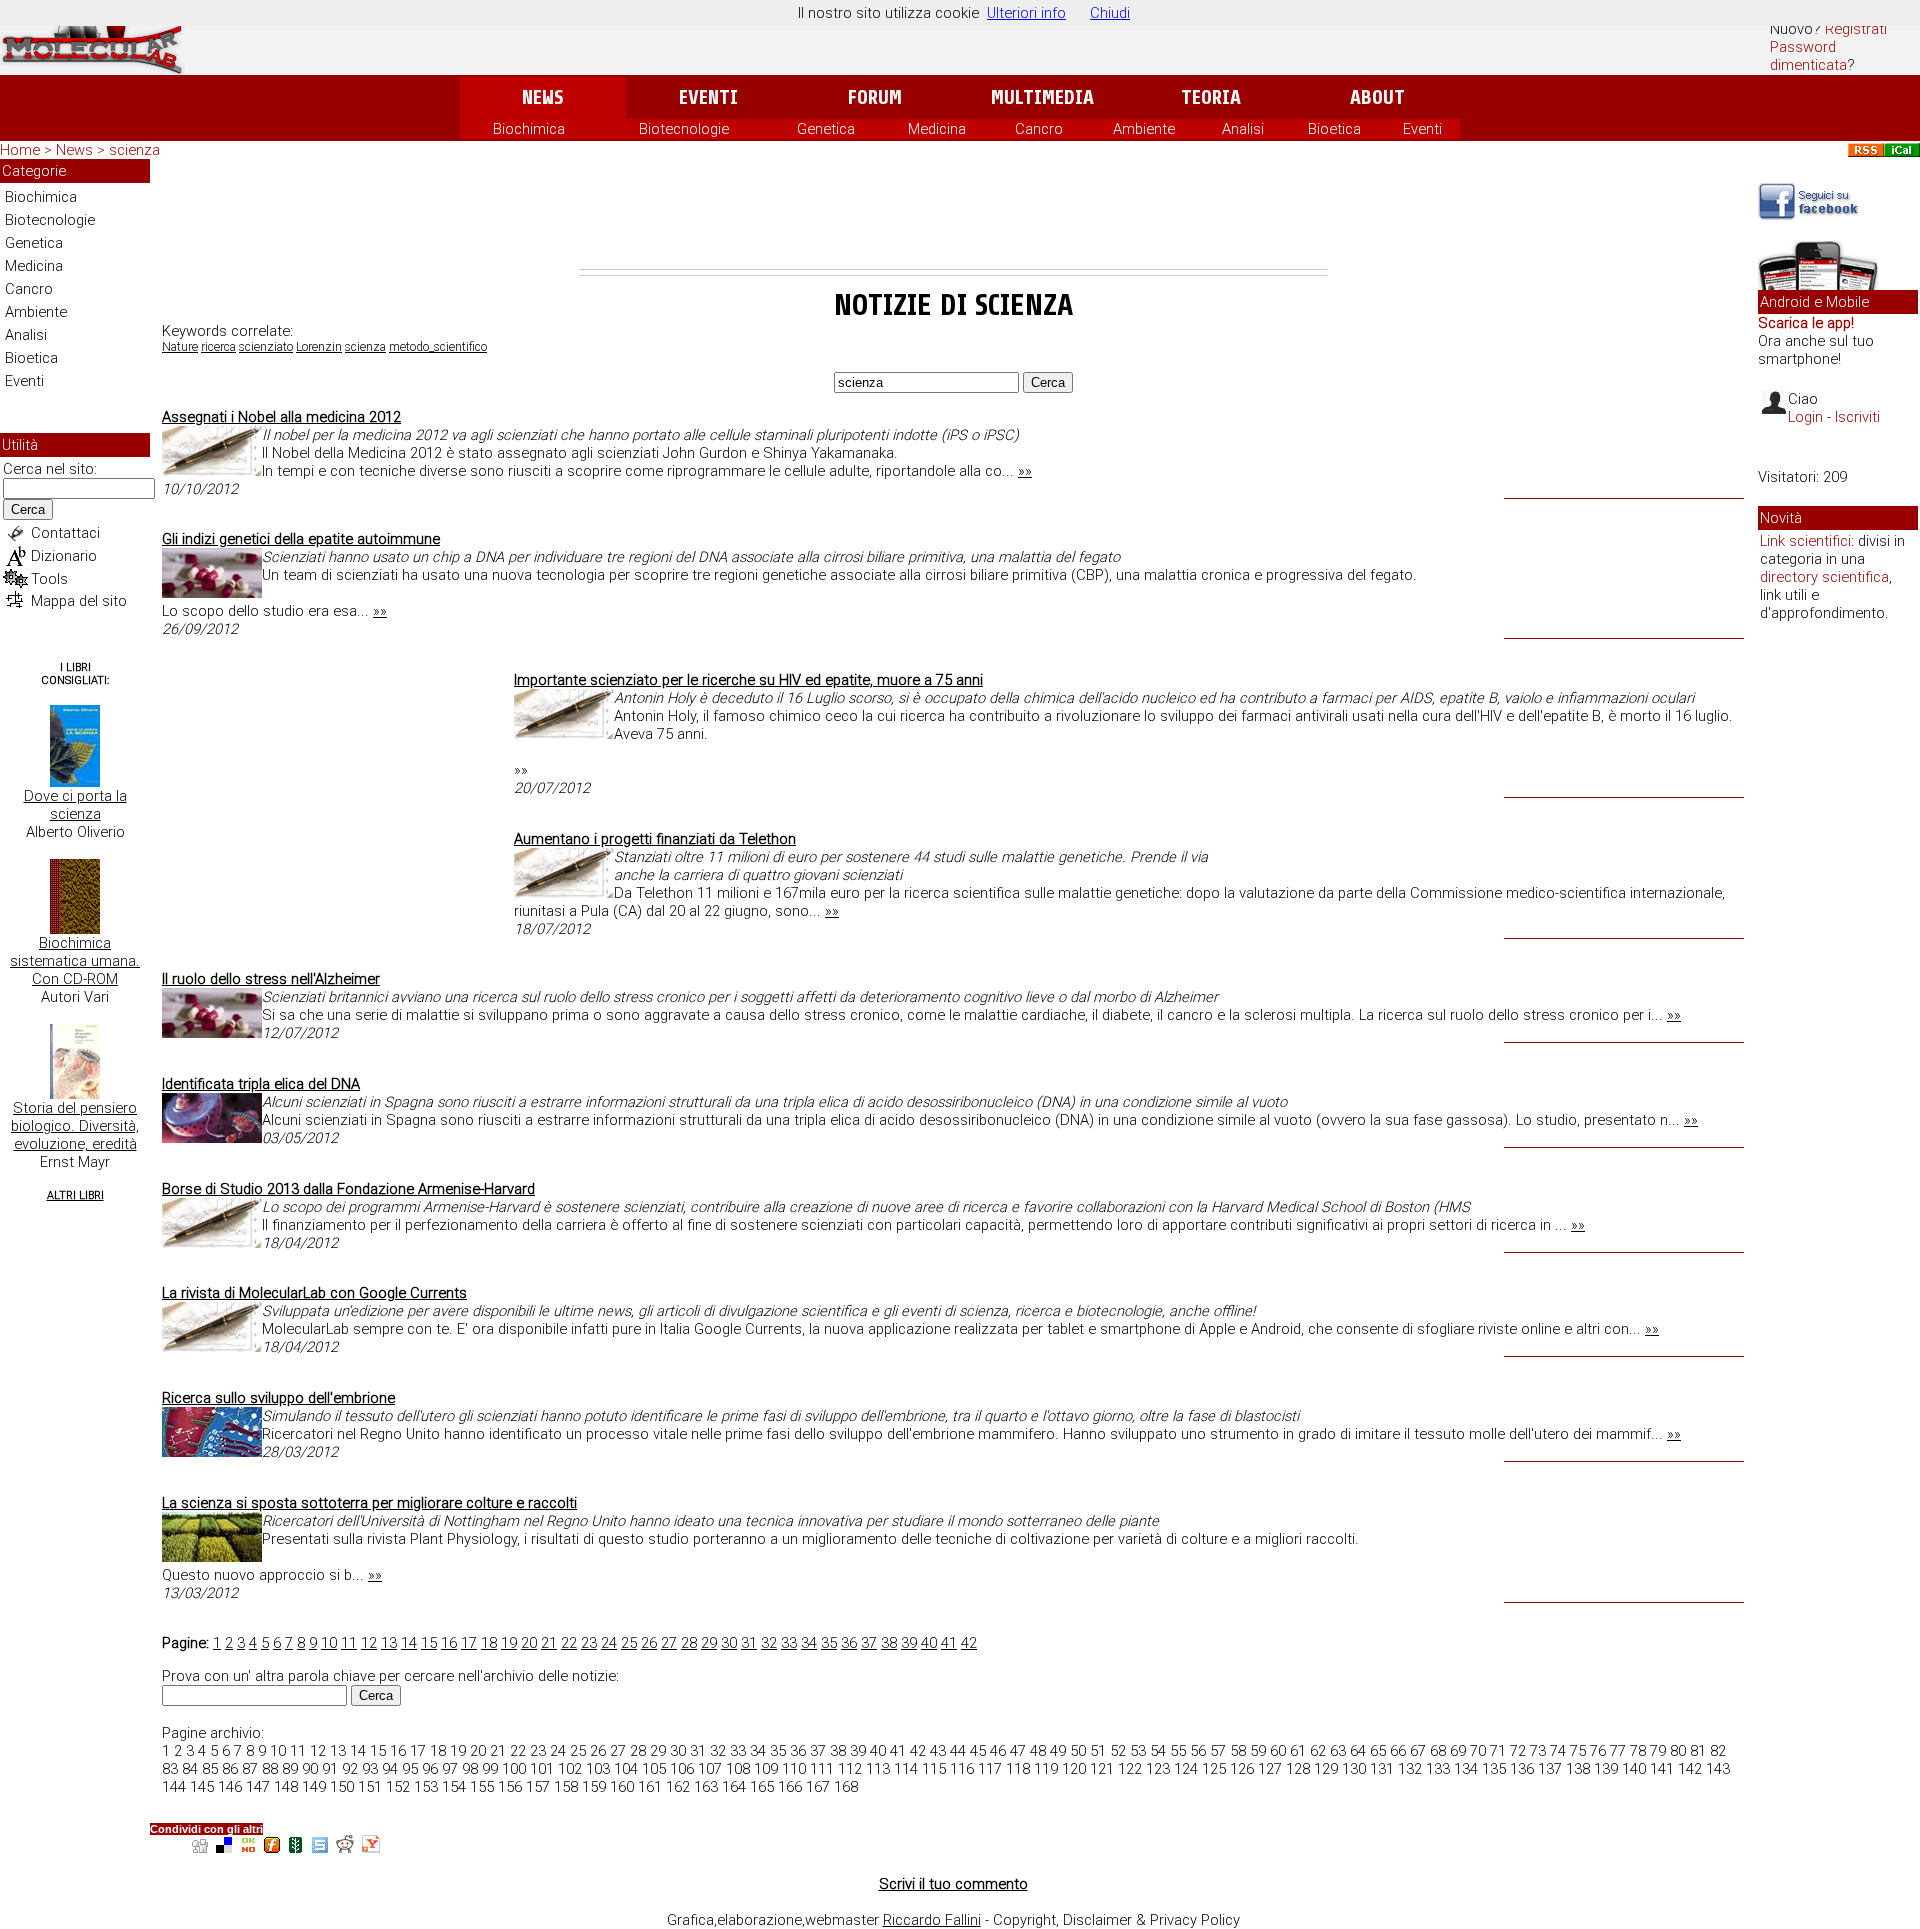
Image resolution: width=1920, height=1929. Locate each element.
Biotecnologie (684, 129)
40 (929, 1643)
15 (429, 1643)
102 (570, 1769)
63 (1338, 1751)
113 (878, 1769)
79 (1658, 1751)
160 (622, 1787)
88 (270, 1769)
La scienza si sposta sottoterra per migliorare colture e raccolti (369, 1503)
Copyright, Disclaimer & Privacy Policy (1116, 1920)
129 (1326, 1769)
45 (978, 1751)
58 (1238, 1751)
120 (1074, 1769)
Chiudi (1110, 13)
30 (729, 1643)
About (1377, 97)
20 (529, 1643)
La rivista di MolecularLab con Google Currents (314, 1293)
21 (549, 1643)
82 (1718, 1751)
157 (538, 1787)
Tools (49, 579)
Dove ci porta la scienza (75, 805)
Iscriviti (1857, 417)
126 (1242, 1769)
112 (850, 1769)
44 (958, 1751)
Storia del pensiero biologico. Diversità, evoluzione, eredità (75, 1126)
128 (1298, 1769)
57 (1218, 1751)
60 (1278, 1751)
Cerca (28, 509)
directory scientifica (1824, 577)
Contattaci (65, 533)
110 (794, 1769)
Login (1805, 417)
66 (1398, 1751)
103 (598, 1769)
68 (1438, 1751)
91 (330, 1769)
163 (706, 1787)
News (542, 97)
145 (202, 1787)
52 (1118, 1751)
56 (1198, 1751)
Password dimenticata (1808, 56)
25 (629, 1643)
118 (1018, 1769)
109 (766, 1769)
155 (482, 1787)
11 (349, 1643)
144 (174, 1787)
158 (566, 1787)
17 (469, 1643)
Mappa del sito (79, 601)
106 (682, 1769)
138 (1578, 1769)
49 (1058, 1751)
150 (342, 1787)
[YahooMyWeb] (371, 1847)
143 (1718, 1769)
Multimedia (1042, 97)
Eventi (708, 97)
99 (490, 1769)
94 (390, 1769)
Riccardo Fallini (932, 1920)
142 (1690, 1769)
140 (1634, 1769)
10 (329, 1643)
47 (1018, 1751)
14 (409, 1643)
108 (738, 1769)
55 (1178, 1751)
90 (310, 1769)
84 (190, 1769)
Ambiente (1144, 129)
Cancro (1039, 129)
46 (998, 1751)
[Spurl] (320, 1847)
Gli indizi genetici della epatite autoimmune (301, 539)
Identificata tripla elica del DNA (261, 1084)
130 (1354, 1769)
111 (822, 1769)
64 (1358, 1751)
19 (509, 1643)
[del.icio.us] (224, 1847)
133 (1438, 1769)
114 (906, 1769)
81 (1698, 1751)
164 (734, 1787)
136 (1522, 1769)
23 (589, 1643)
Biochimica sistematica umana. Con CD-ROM (75, 961)
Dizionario (64, 556)
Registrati (1856, 29)
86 (230, 1769)
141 (1662, 1769)
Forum (874, 97)
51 (1098, 1751)
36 (849, 1643)
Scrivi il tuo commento (953, 1884)
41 (949, 1643)
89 (290, 1769)
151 (370, 1787)
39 (909, 1643)
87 (250, 1769)
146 (230, 1787)
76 (1598, 1751)
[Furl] (272, 1847)
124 (1186, 1769)
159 (594, 1787)
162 (678, 1787)
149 (314, 1787)
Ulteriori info (1026, 13)
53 (1138, 1751)
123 (1158, 1769)
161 (650, 1787)
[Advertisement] (953, 214)
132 (1410, 1769)
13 (389, 1643)
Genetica (826, 129)
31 (749, 1643)
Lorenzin (319, 347)
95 (410, 1769)
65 (1378, 1751)
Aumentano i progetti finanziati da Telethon (655, 839)
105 (654, 1769)
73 (1538, 1751)
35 (829, 1643)
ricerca (218, 347)
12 (369, 1643)
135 (1494, 1769)
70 (1478, 1751)
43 (938, 1751)
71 (1498, 1751)
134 (1466, 1769)
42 (969, 1643)
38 (889, 1643)
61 (1298, 1751)
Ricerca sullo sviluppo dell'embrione (278, 1398)
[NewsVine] (296, 1847)
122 (1130, 1769)
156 (510, 1787)
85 (210, 1769)
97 (450, 1769)
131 (1382, 1769)
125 (1214, 1769)
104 (626, 1769)
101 (542, 1769)
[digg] (200, 1847)
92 (350, 1769)
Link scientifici (1805, 541)
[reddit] (345, 1847)
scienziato (266, 347)
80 (1678, 1751)
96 (430, 1769)
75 (1578, 1751)
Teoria (1211, 97)
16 (449, 1643)
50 (1078, 1751)
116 (962, 1769)
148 (286, 1787)
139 (1606, 1769)
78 (1638, 1751)
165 (762, 1787)
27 (669, 1643)
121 (1102, 1769)
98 (470, 1769)
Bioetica (1334, 129)
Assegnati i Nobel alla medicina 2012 (281, 417)
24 (609, 1643)
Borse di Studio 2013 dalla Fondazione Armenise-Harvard (348, 1189)
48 (1038, 1751)
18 (489, 1643)
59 (1258, 1751)
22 (569, 1643)
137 (1550, 1769)
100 (514, 1769)
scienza (365, 347)
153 (426, 1787)
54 (1158, 1751)
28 (689, 1643)
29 (709, 1643)
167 (818, 1787)
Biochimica (529, 129)
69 (1458, 1751)
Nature (180, 347)
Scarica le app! (1806, 323)
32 (769, 1643)
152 (398, 1787)
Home (20, 150)
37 (869, 1643)
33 (789, 1643)
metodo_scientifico (438, 347)
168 (846, 1787)
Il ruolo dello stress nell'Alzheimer (271, 979)
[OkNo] (248, 1847)
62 (1318, 1751)
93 (370, 1769)
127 (1270, 1769)
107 (710, 1769)
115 (934, 1769)
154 (454, 1787)
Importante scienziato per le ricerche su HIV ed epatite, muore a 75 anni (748, 680)
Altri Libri (75, 1195)
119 (1046, 1769)
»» (1025, 471)
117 (990, 1769)
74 (1558, 1751)
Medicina (937, 129)
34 (809, 1643)
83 (170, 1769)
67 (1418, 1751)
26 (649, 1643)
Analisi (1243, 129)
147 (258, 1787)
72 (1518, 1751)
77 (1618, 1751)
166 (790, 1787)
